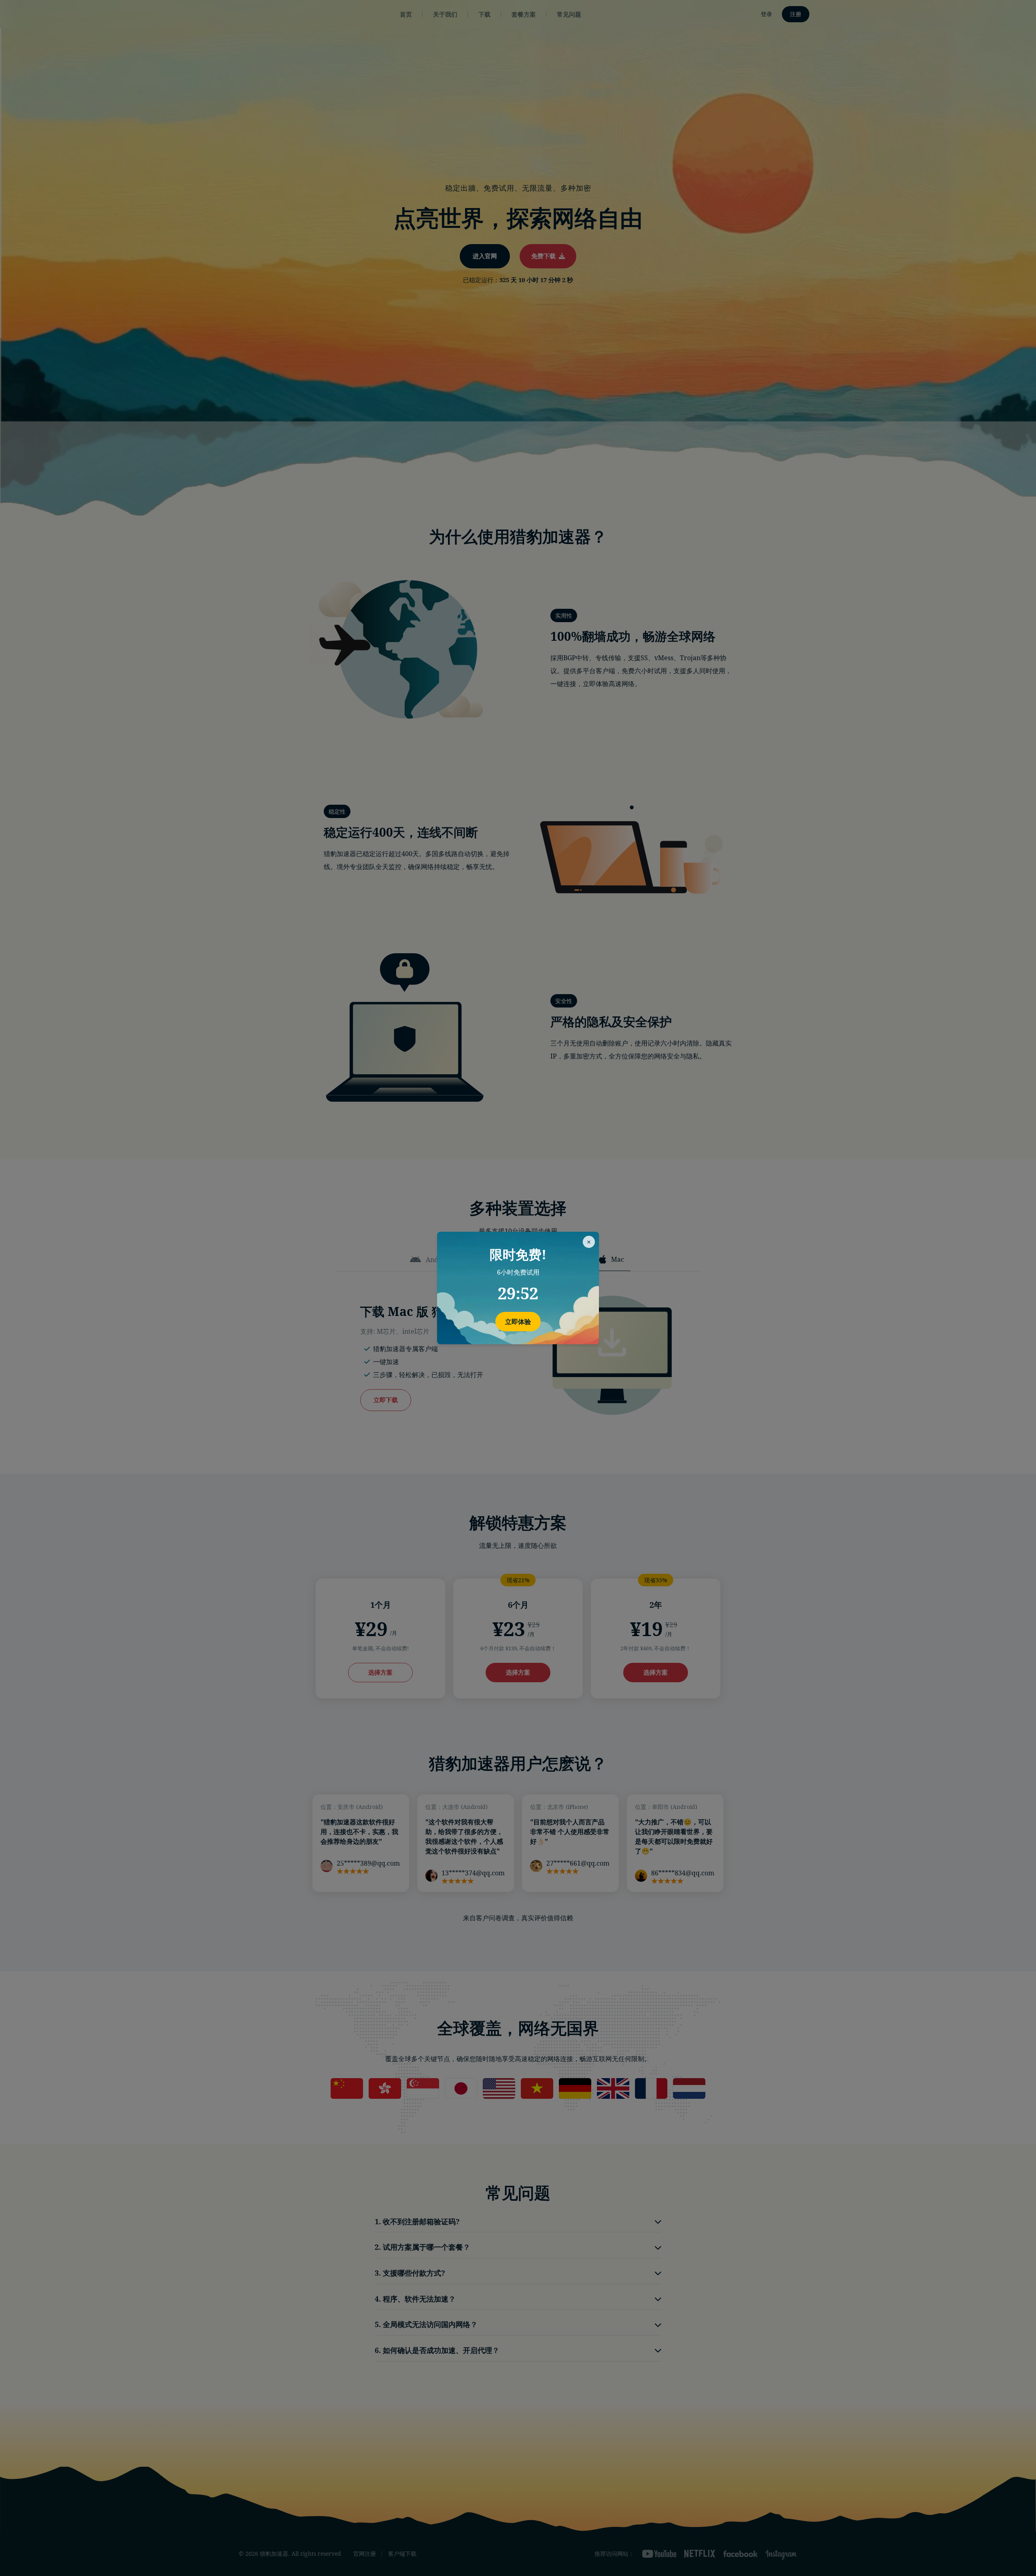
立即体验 (518, 1322)
